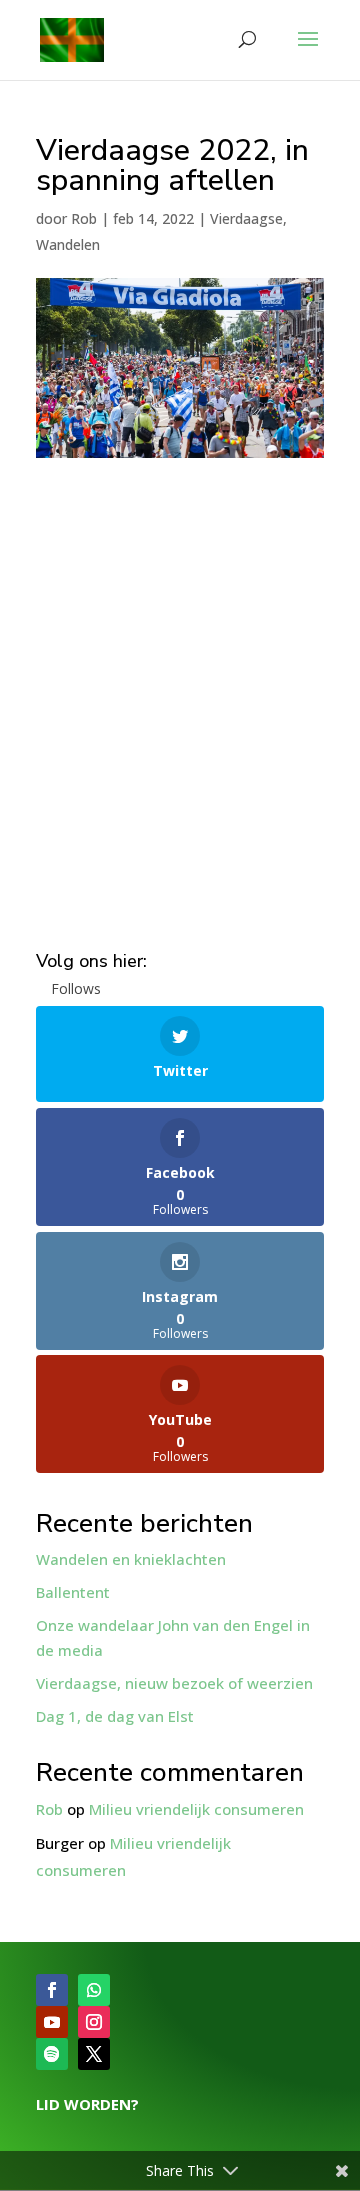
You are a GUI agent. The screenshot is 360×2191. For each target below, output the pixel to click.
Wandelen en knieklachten (131, 1559)
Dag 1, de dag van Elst (115, 1716)
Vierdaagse (246, 218)
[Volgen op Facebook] (52, 1990)
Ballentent (73, 1592)
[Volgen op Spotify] (52, 2054)
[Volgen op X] (94, 2054)
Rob (84, 218)
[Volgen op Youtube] (52, 2022)
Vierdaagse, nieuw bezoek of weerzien (174, 1683)
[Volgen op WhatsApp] (94, 1990)
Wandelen (68, 244)
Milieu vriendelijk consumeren (196, 1809)
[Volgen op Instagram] (94, 2022)
